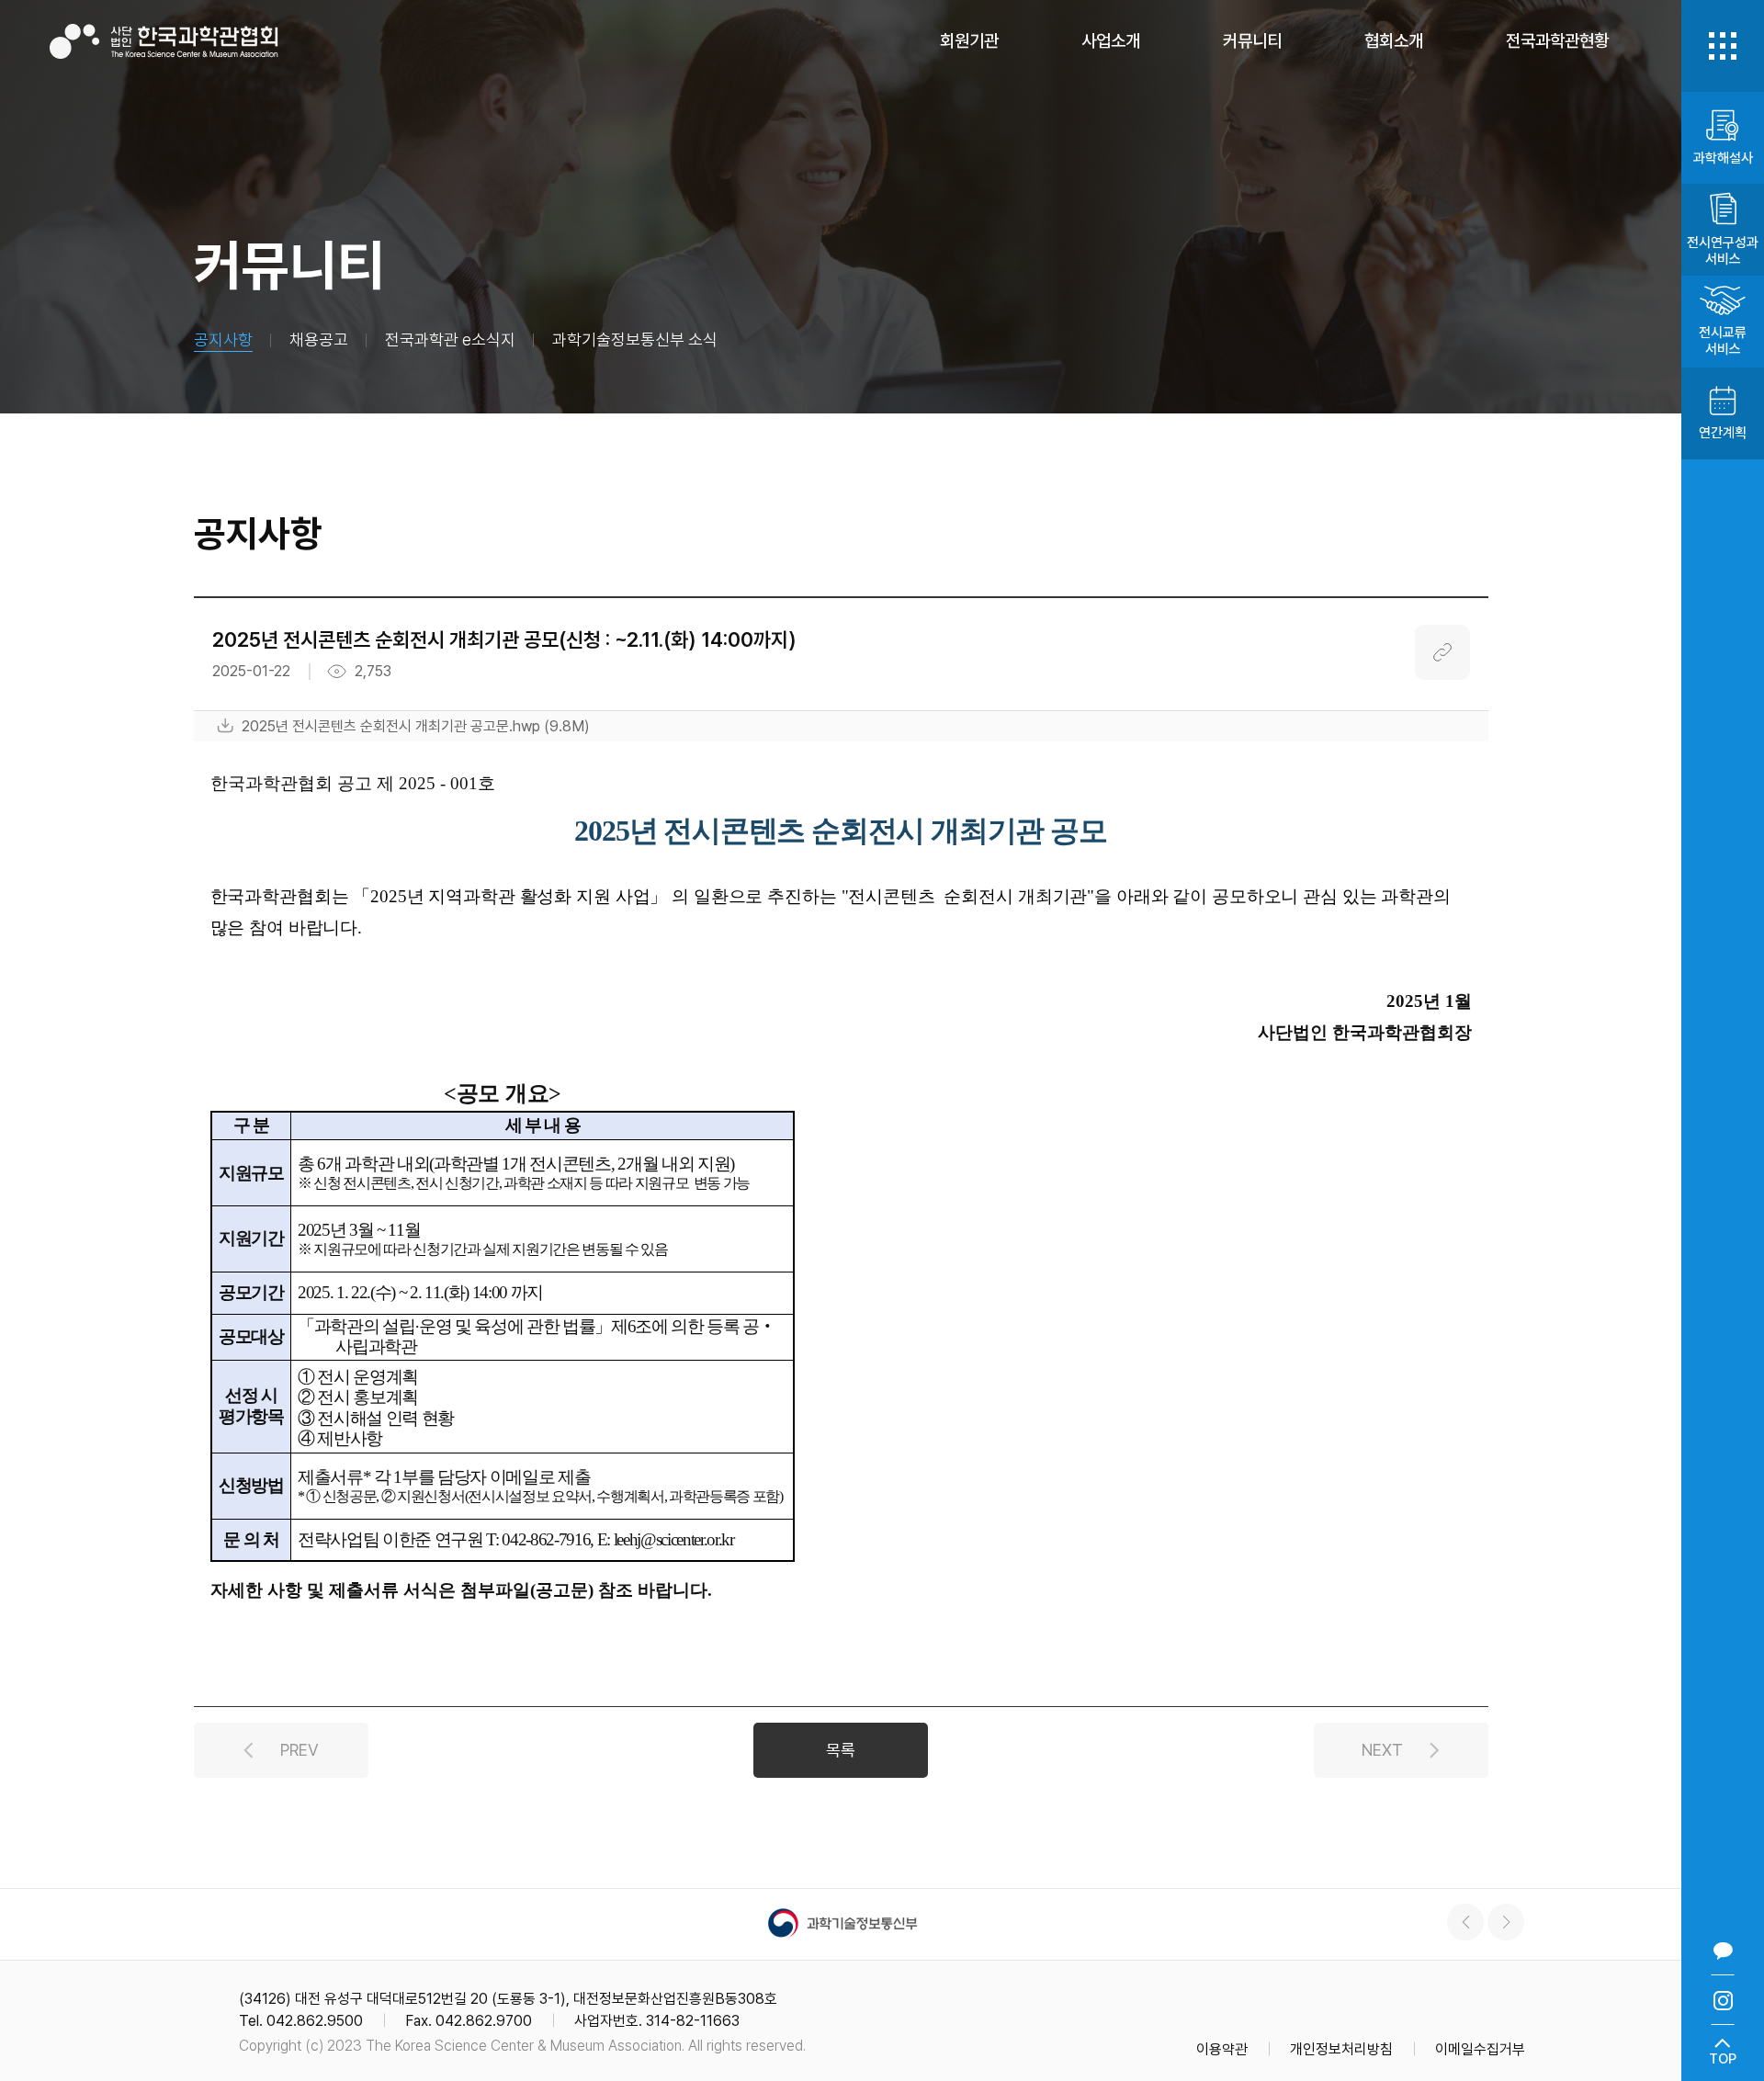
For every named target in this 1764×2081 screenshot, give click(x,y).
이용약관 (1222, 2049)
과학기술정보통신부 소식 (635, 339)
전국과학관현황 (1557, 41)
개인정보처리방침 (1341, 2049)
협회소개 (1394, 41)
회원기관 (969, 41)
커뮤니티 (1252, 41)
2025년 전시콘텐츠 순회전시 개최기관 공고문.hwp (416, 726)
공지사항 (223, 339)
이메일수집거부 (1480, 2049)
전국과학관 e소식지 (450, 339)
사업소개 (1111, 41)
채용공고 (319, 339)
